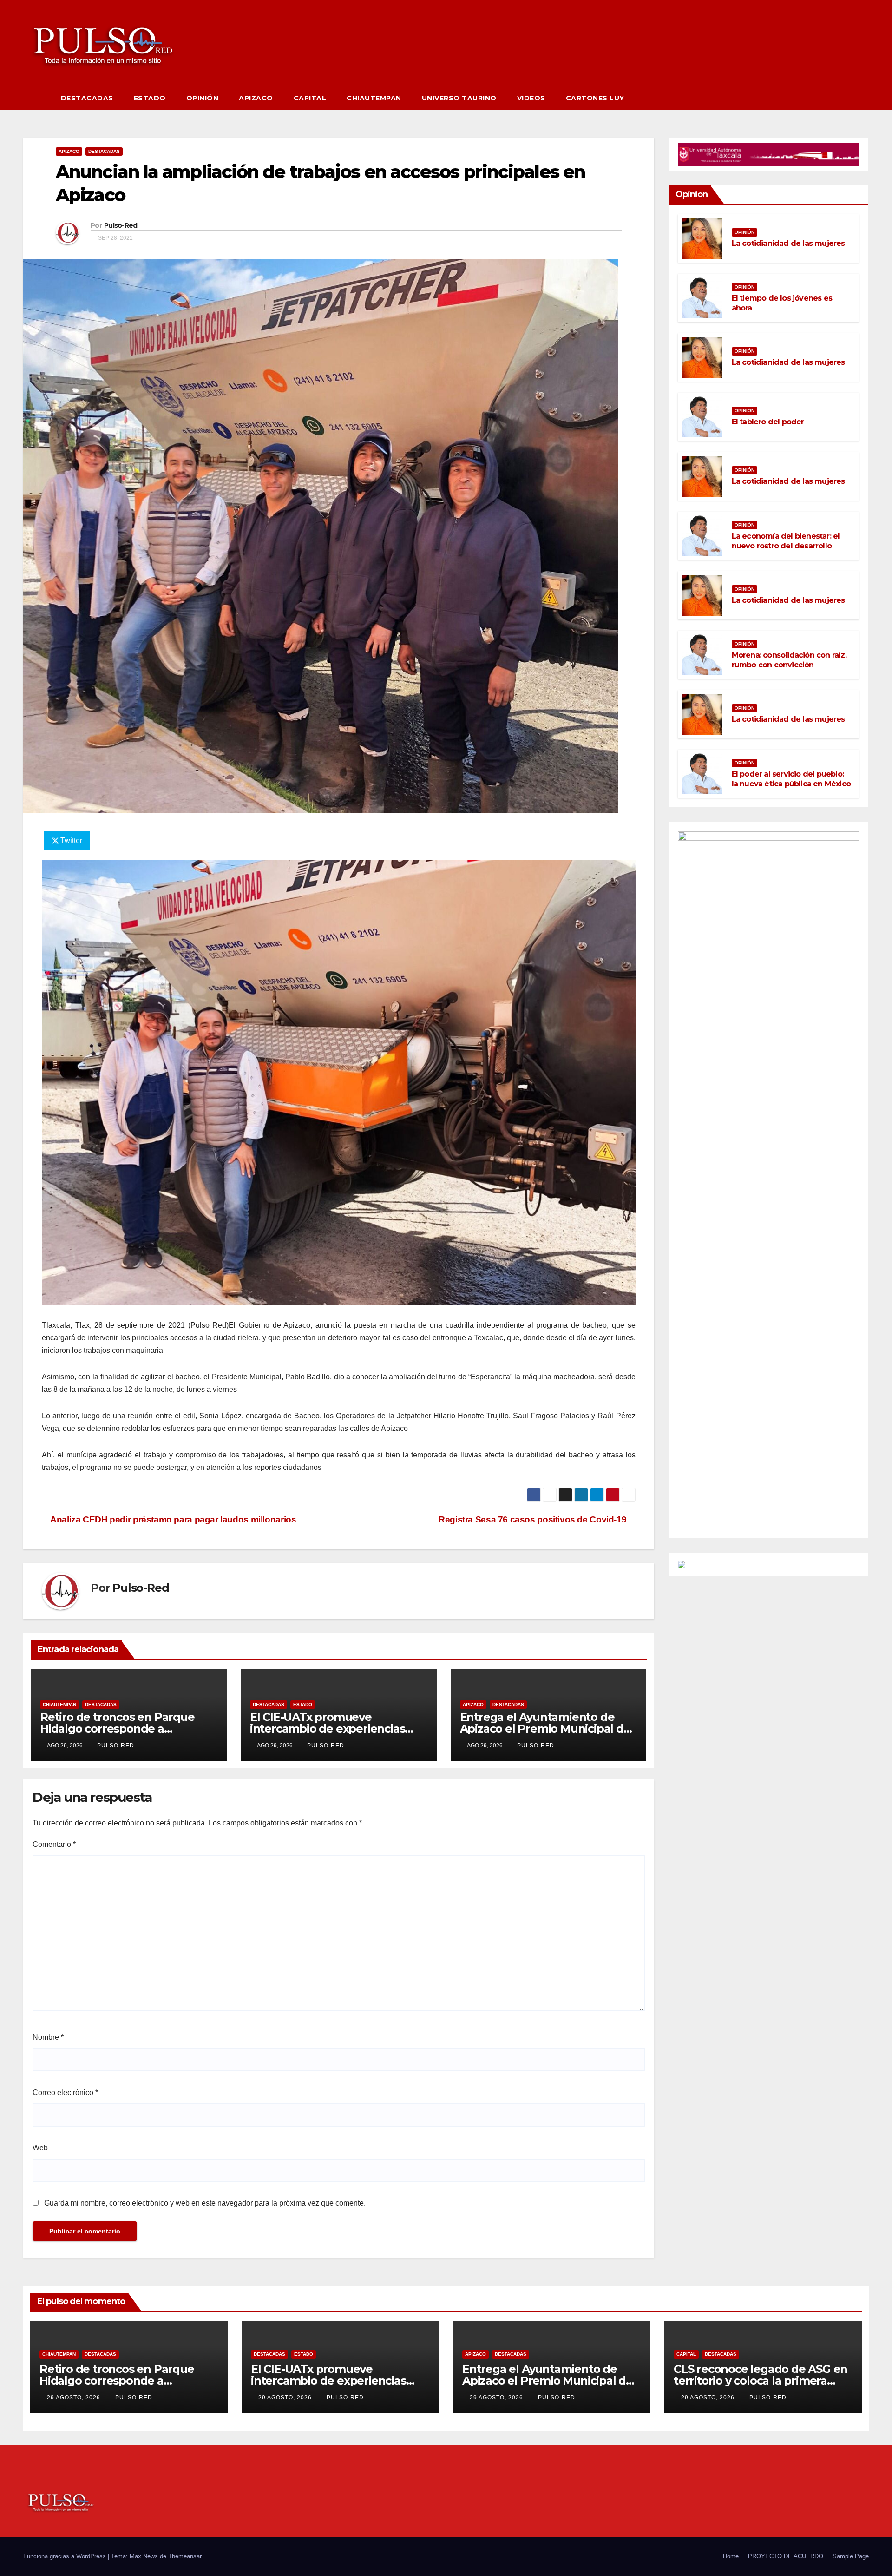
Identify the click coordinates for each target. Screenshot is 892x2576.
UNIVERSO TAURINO (459, 98)
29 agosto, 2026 (75, 2398)
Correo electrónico (65, 2092)
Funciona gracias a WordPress (66, 2556)
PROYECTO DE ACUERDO (786, 2556)
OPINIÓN (203, 98)
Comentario (54, 1844)
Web (40, 2148)
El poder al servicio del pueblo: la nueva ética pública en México (791, 779)
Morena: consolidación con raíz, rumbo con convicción (789, 660)
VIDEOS (531, 98)
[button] (862, 98)
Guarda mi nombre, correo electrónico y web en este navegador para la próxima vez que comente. (205, 2203)
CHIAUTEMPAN (374, 98)
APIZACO (256, 98)
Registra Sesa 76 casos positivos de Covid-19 (534, 1519)
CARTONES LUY (595, 98)
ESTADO (150, 98)
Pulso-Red (121, 225)
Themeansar (185, 2556)
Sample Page (851, 2556)
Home (731, 2556)
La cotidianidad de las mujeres (788, 243)
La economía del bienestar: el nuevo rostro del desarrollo (786, 541)
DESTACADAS (87, 98)
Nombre (48, 2037)
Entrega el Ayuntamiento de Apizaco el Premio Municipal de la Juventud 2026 (545, 1729)
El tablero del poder (768, 422)
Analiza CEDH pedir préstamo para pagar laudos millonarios (172, 1519)
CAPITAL (310, 98)
